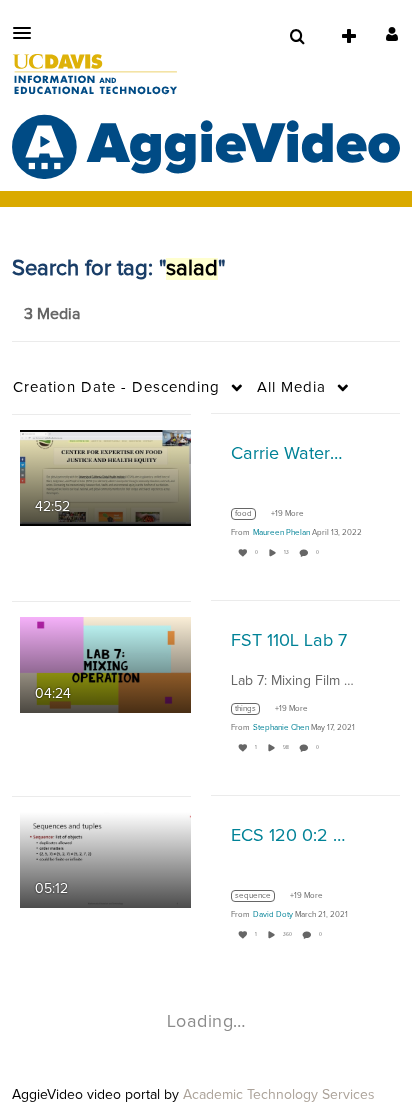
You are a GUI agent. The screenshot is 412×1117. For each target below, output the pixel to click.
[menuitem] (297, 37)
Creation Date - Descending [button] (116, 387)
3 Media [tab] (52, 314)
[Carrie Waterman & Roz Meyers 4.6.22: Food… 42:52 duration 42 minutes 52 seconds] (105, 477)
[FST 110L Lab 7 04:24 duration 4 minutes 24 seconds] (105, 664)
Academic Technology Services (279, 1095)
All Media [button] (291, 387)
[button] (28, 33)
